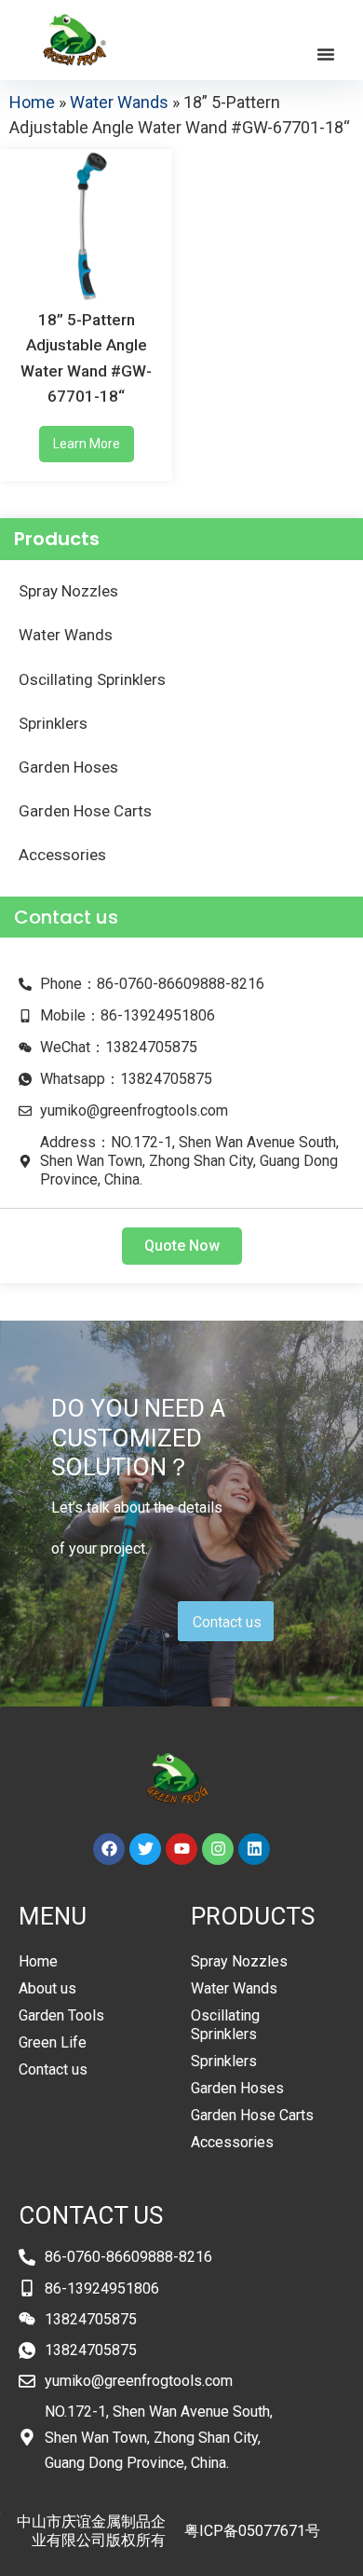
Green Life (53, 2042)
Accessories (62, 855)
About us (47, 1988)
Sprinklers (53, 723)
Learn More (87, 444)
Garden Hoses (68, 767)
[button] (326, 54)
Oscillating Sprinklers (92, 679)
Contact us (53, 2069)
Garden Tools (61, 2015)
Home (32, 102)
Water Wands (119, 102)
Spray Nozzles (68, 591)
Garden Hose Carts (85, 811)
